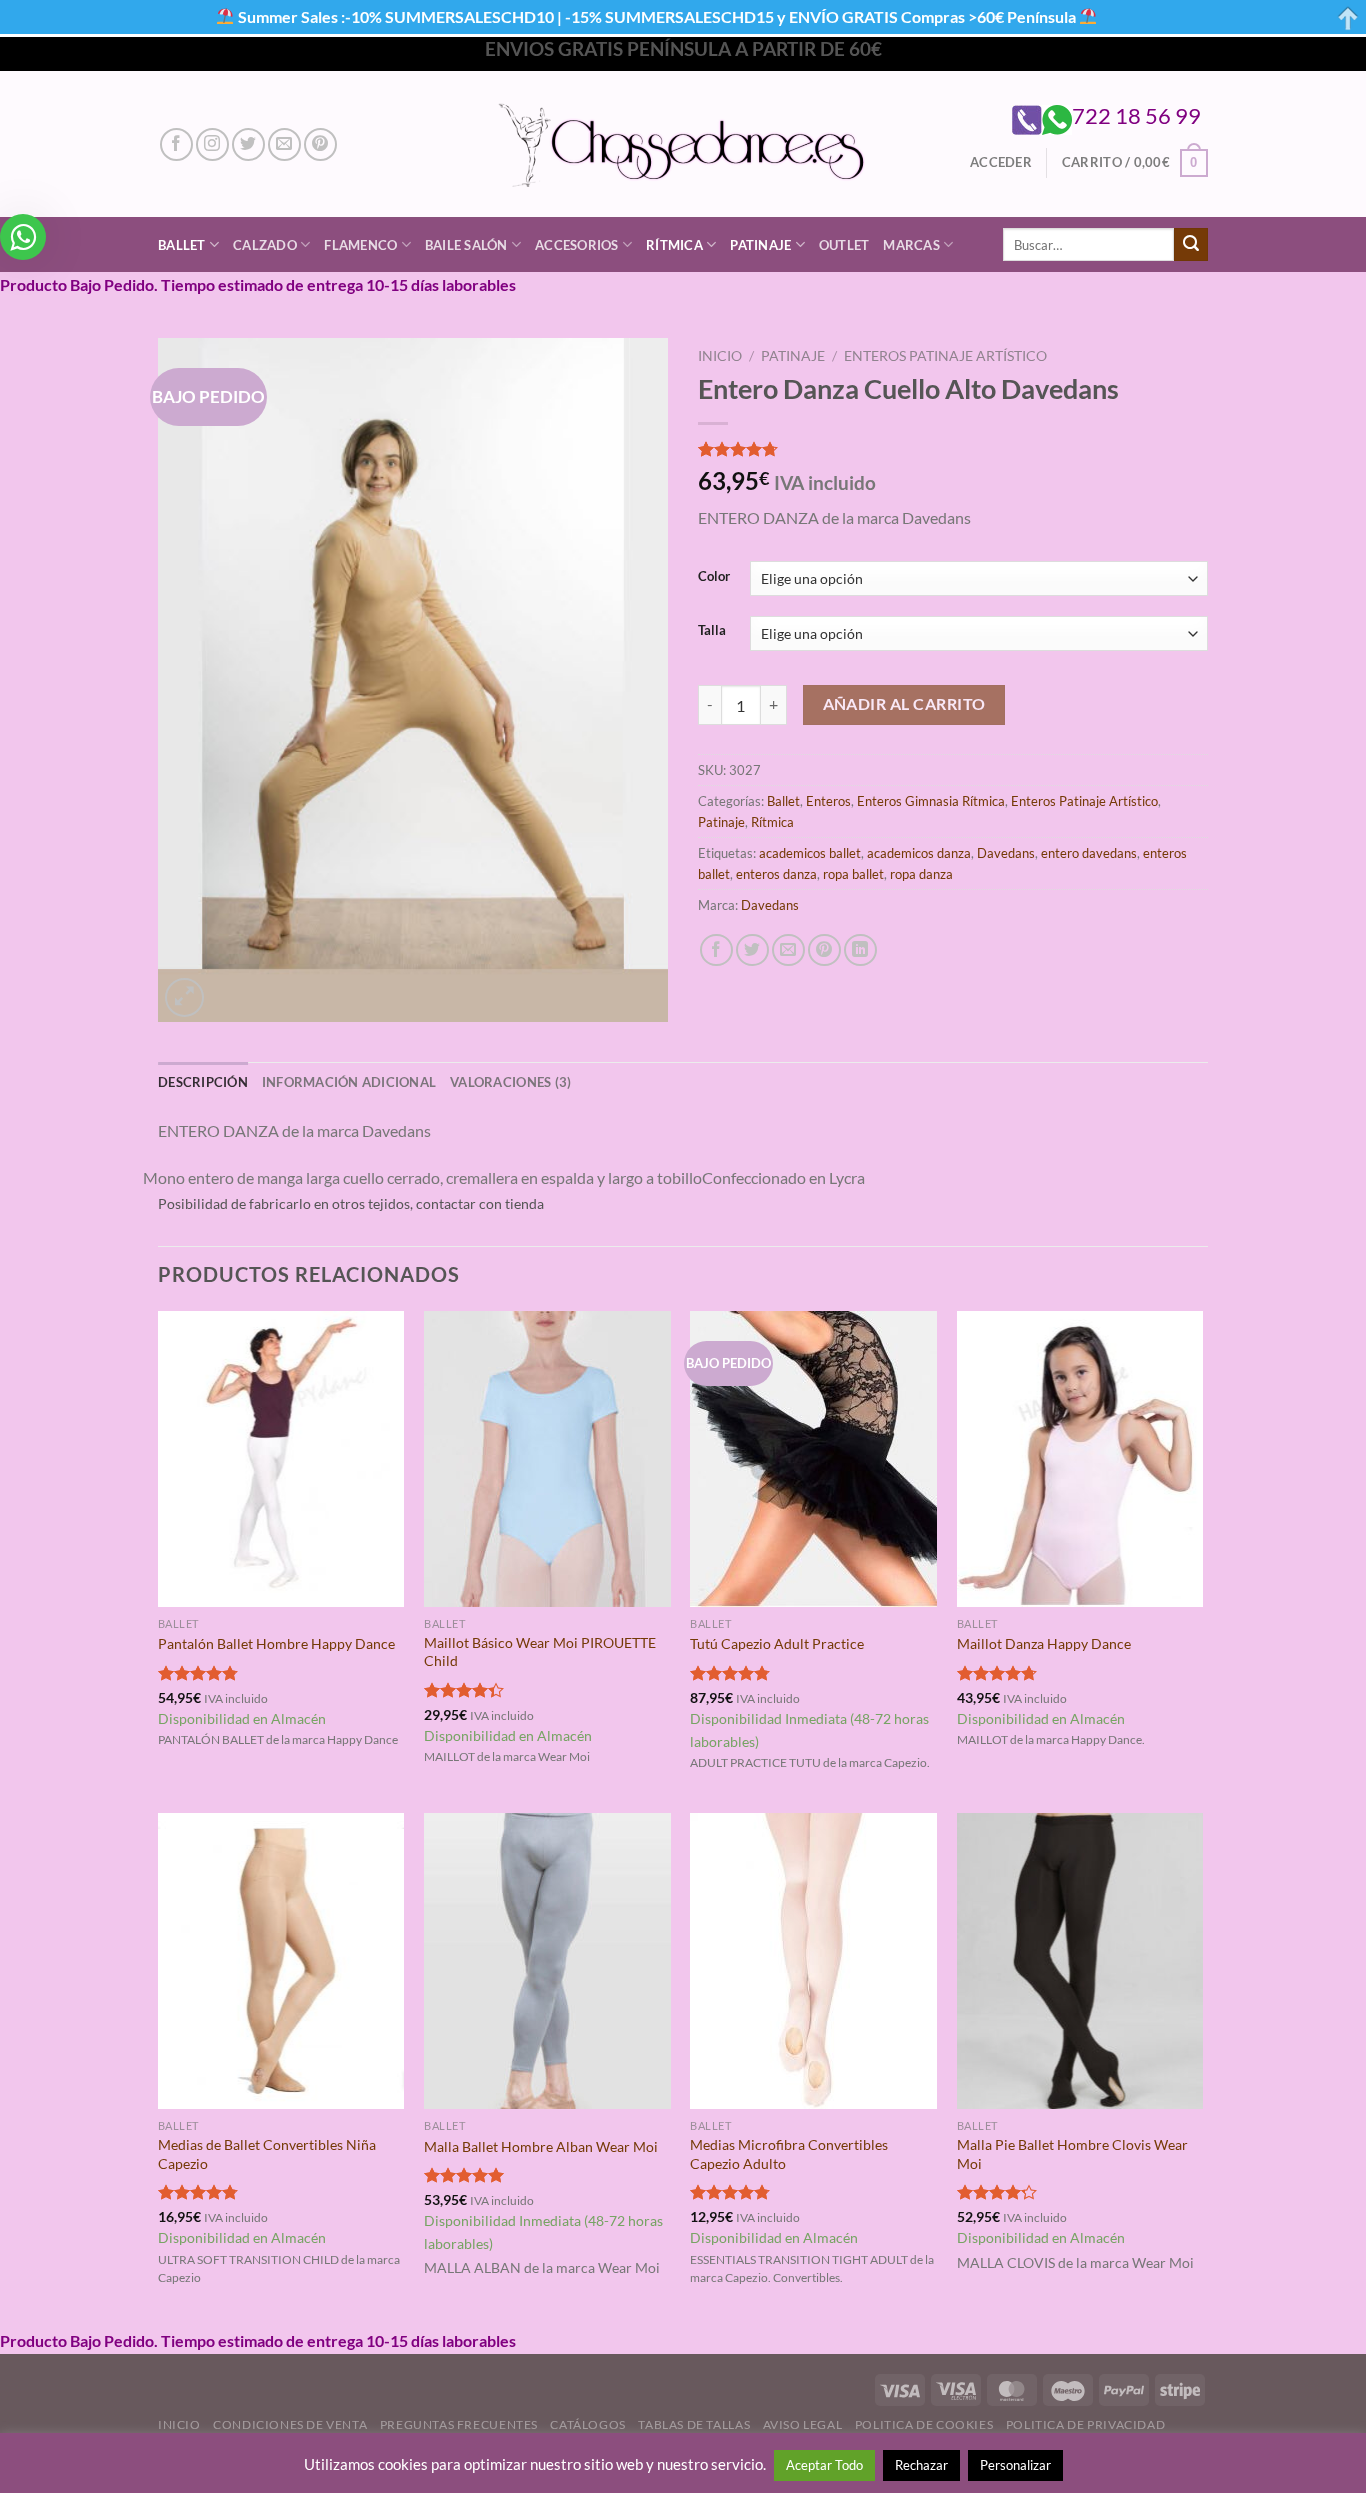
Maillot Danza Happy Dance (1044, 1643)
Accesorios (577, 245)
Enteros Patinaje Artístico (945, 356)
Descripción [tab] (203, 1082)
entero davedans (1089, 853)
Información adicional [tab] (349, 1082)
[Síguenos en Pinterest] (320, 144)
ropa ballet (853, 874)
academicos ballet (810, 853)
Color (714, 577)
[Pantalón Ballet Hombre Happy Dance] (281, 1459)
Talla (712, 631)
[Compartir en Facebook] (716, 950)
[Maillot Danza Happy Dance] (1080, 1459)
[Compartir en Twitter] (752, 950)
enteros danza (776, 874)
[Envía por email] (788, 950)
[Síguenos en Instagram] (212, 144)
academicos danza (919, 853)
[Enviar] (1191, 245)
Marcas (911, 245)
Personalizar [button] (1015, 2465)
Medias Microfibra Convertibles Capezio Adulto (789, 2154)
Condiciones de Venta (290, 2424)
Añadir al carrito (904, 704)
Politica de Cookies (924, 2424)
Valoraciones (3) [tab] (510, 1082)
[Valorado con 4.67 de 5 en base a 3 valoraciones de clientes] (953, 449)
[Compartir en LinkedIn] (860, 950)
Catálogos (588, 2424)
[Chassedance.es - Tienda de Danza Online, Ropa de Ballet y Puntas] (683, 144)
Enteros (828, 801)
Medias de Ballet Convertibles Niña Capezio (267, 2154)
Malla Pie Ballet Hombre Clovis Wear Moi (1072, 2154)
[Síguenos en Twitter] (248, 144)
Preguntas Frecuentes (459, 2424)
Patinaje (760, 245)
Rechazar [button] (921, 2465)
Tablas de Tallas (694, 2424)
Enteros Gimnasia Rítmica (931, 801)
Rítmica (674, 245)
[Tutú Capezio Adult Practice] (813, 1459)
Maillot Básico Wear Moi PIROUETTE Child (540, 1652)
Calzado (265, 245)
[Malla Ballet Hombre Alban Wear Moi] (547, 1961)
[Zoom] (184, 997)
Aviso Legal (803, 2424)
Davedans (1006, 853)
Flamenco (360, 245)
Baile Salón (466, 245)
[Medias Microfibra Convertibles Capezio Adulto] (813, 1961)
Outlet (844, 245)
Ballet (182, 245)
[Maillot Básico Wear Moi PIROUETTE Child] (547, 1459)
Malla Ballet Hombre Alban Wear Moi (541, 2146)
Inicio (720, 356)
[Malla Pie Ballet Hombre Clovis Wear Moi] (1080, 1961)
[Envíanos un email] (284, 144)
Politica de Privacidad (1085, 2424)
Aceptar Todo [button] (824, 2465)
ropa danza (921, 874)
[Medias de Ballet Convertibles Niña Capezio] (281, 1961)
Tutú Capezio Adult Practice (777, 1643)
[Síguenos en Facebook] (176, 144)
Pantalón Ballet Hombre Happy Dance (276, 1643)
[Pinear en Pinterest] (824, 950)
